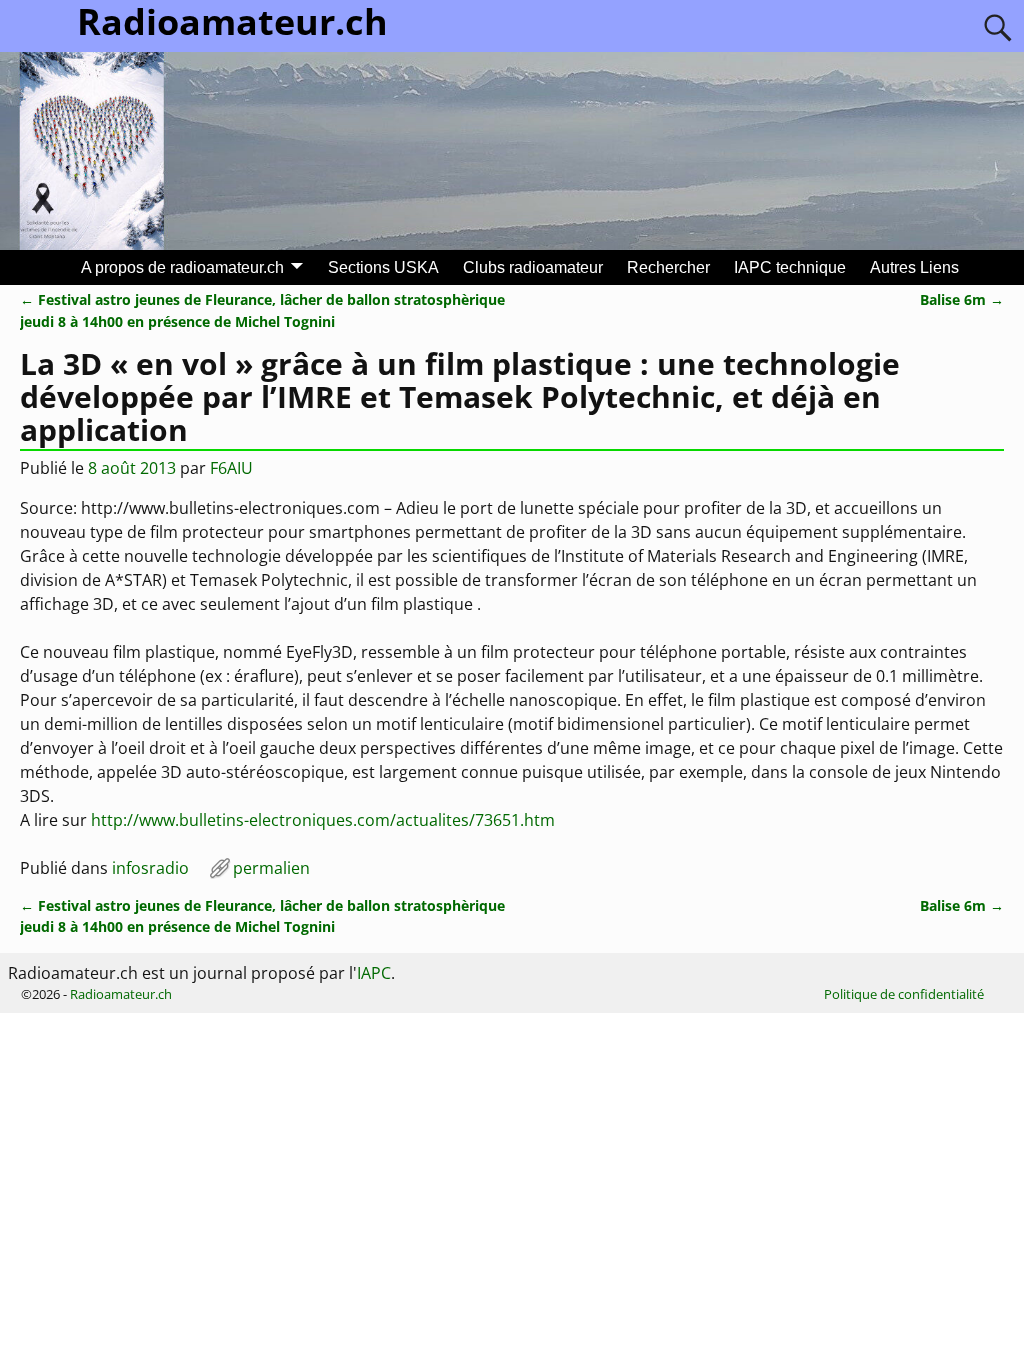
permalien (271, 868)
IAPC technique (790, 267)
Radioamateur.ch (121, 994)
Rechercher (668, 267)
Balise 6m (962, 299)
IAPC (374, 973)
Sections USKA (383, 267)
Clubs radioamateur (533, 267)
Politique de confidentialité (904, 994)
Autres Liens (914, 267)
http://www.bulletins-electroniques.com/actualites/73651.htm (323, 820)
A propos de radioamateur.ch (182, 267)
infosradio (150, 868)
